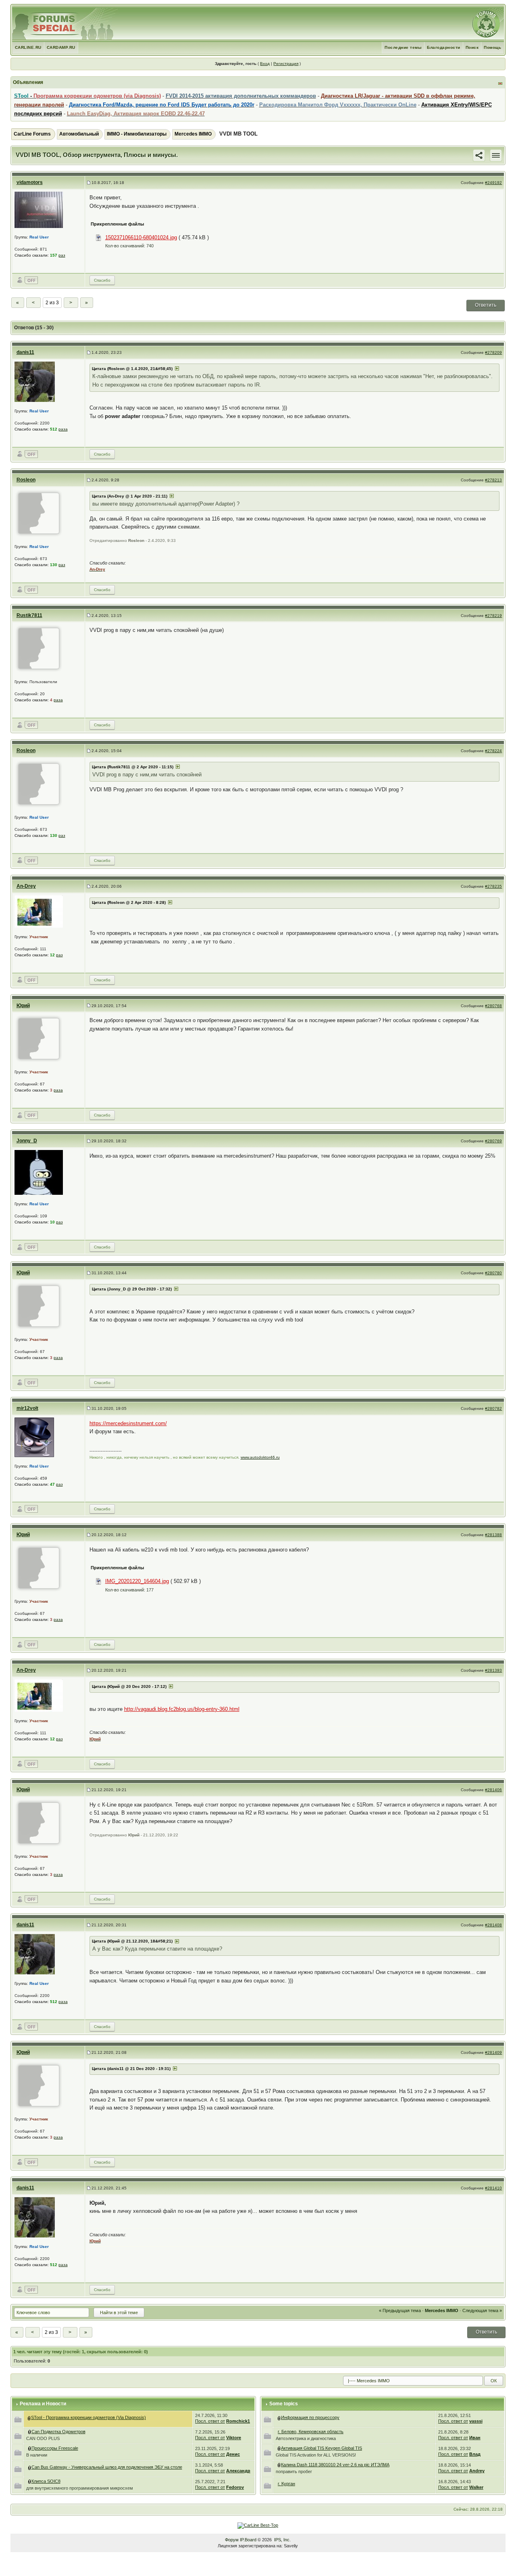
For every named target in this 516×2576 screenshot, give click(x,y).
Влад (475, 2454)
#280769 (493, 1141)
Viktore (234, 2438)
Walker (476, 2487)
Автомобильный (79, 134)
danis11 (25, 352)
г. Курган (286, 2484)
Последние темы (403, 47)
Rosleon (26, 480)
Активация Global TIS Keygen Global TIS (321, 2448)
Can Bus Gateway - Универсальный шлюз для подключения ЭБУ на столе (107, 2467)
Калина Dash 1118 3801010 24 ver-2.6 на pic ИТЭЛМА (335, 2465)
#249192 (493, 183)
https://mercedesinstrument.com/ (128, 1423)
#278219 (493, 616)
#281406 (493, 1790)
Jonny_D (27, 1141)
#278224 (493, 751)
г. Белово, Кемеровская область (311, 2432)
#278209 (493, 352)
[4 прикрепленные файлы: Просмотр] (30, 2432)
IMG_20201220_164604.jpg (137, 1581)
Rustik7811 (29, 615)
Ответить (486, 305)
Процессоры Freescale (55, 2448)
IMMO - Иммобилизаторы (137, 134)
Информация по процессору (310, 2417)
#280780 (493, 1273)
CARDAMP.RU (61, 47)
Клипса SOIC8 (46, 2481)
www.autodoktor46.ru (260, 1457)
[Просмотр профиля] (39, 210)
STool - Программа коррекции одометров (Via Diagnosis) (88, 2417)
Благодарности (444, 47)
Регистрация (286, 64)
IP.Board (248, 2540)
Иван (475, 2438)
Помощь (492, 47)
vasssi (476, 2421)
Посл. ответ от (210, 2421)
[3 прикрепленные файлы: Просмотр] (30, 2448)
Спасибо (102, 280)
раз (62, 255)
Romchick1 (238, 2421)
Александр (238, 2471)
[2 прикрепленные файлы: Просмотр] (279, 2465)
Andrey (477, 2471)
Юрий (23, 1006)
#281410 (493, 2188)
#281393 (493, 1670)
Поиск (472, 47)
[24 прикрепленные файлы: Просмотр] (279, 2448)
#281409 (493, 2052)
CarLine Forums (32, 134)
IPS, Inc (282, 2540)
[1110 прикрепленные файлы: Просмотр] (29, 2417)
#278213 (493, 480)
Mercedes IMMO (193, 134)
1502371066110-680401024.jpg (141, 237)
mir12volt (27, 1408)
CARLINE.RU (28, 47)
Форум (232, 2540)
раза (63, 429)
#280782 (493, 1408)
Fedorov (235, 2487)
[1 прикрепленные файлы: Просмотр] (30, 2481)
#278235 (493, 886)
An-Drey (26, 886)
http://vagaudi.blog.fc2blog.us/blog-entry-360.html (182, 1709)
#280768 (493, 1006)
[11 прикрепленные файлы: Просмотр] (30, 2467)
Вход (265, 64)
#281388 (493, 1535)
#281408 (493, 1925)
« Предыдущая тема (400, 2310)
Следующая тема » (482, 2310)
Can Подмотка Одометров (58, 2432)
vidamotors (30, 182)
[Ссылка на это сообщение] (479, 155)
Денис (233, 2454)
